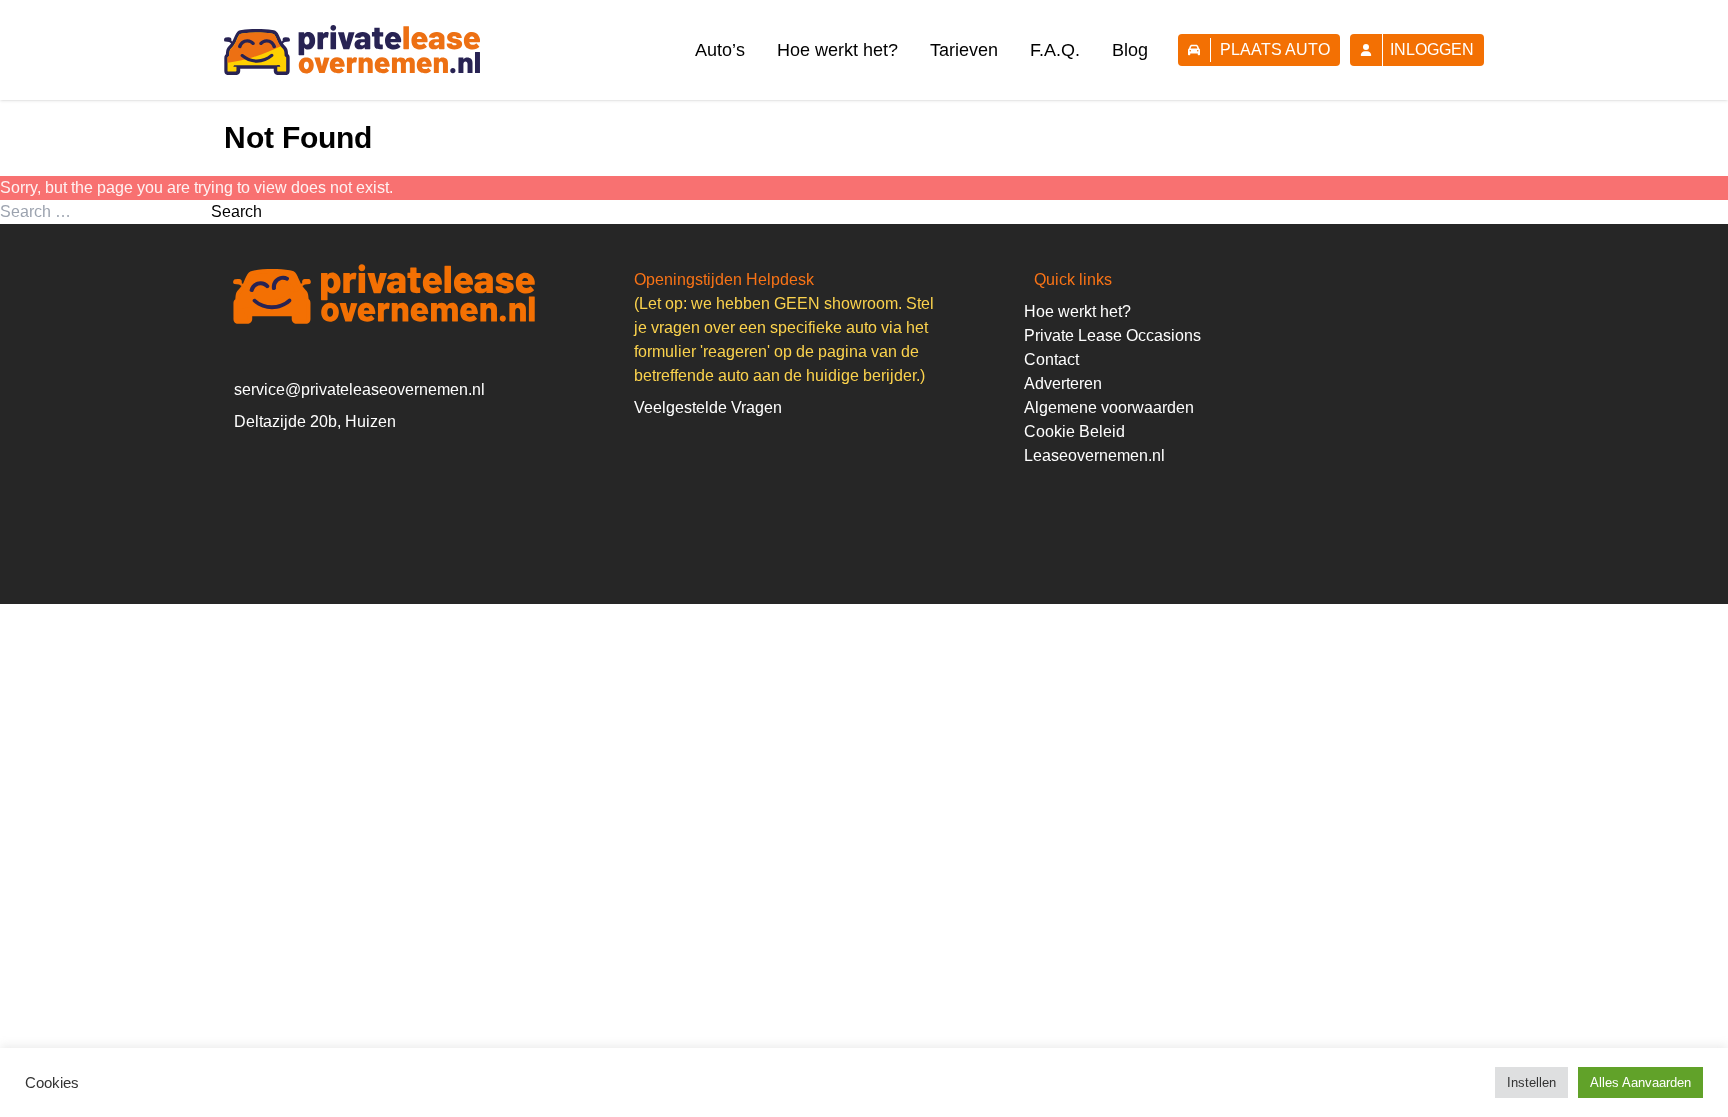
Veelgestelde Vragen (708, 407)
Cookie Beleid (1074, 431)
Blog (1130, 50)
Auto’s (720, 50)
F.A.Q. (1055, 50)
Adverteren (1063, 383)
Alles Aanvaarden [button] (1640, 1082)
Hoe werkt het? (837, 50)
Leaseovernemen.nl (1094, 455)
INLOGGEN (1432, 49)
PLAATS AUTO (1275, 49)
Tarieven (964, 50)
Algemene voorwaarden (1109, 407)
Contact (1051, 359)
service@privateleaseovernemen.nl (359, 389)
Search (236, 211)
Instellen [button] (1531, 1082)
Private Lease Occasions (1112, 335)
